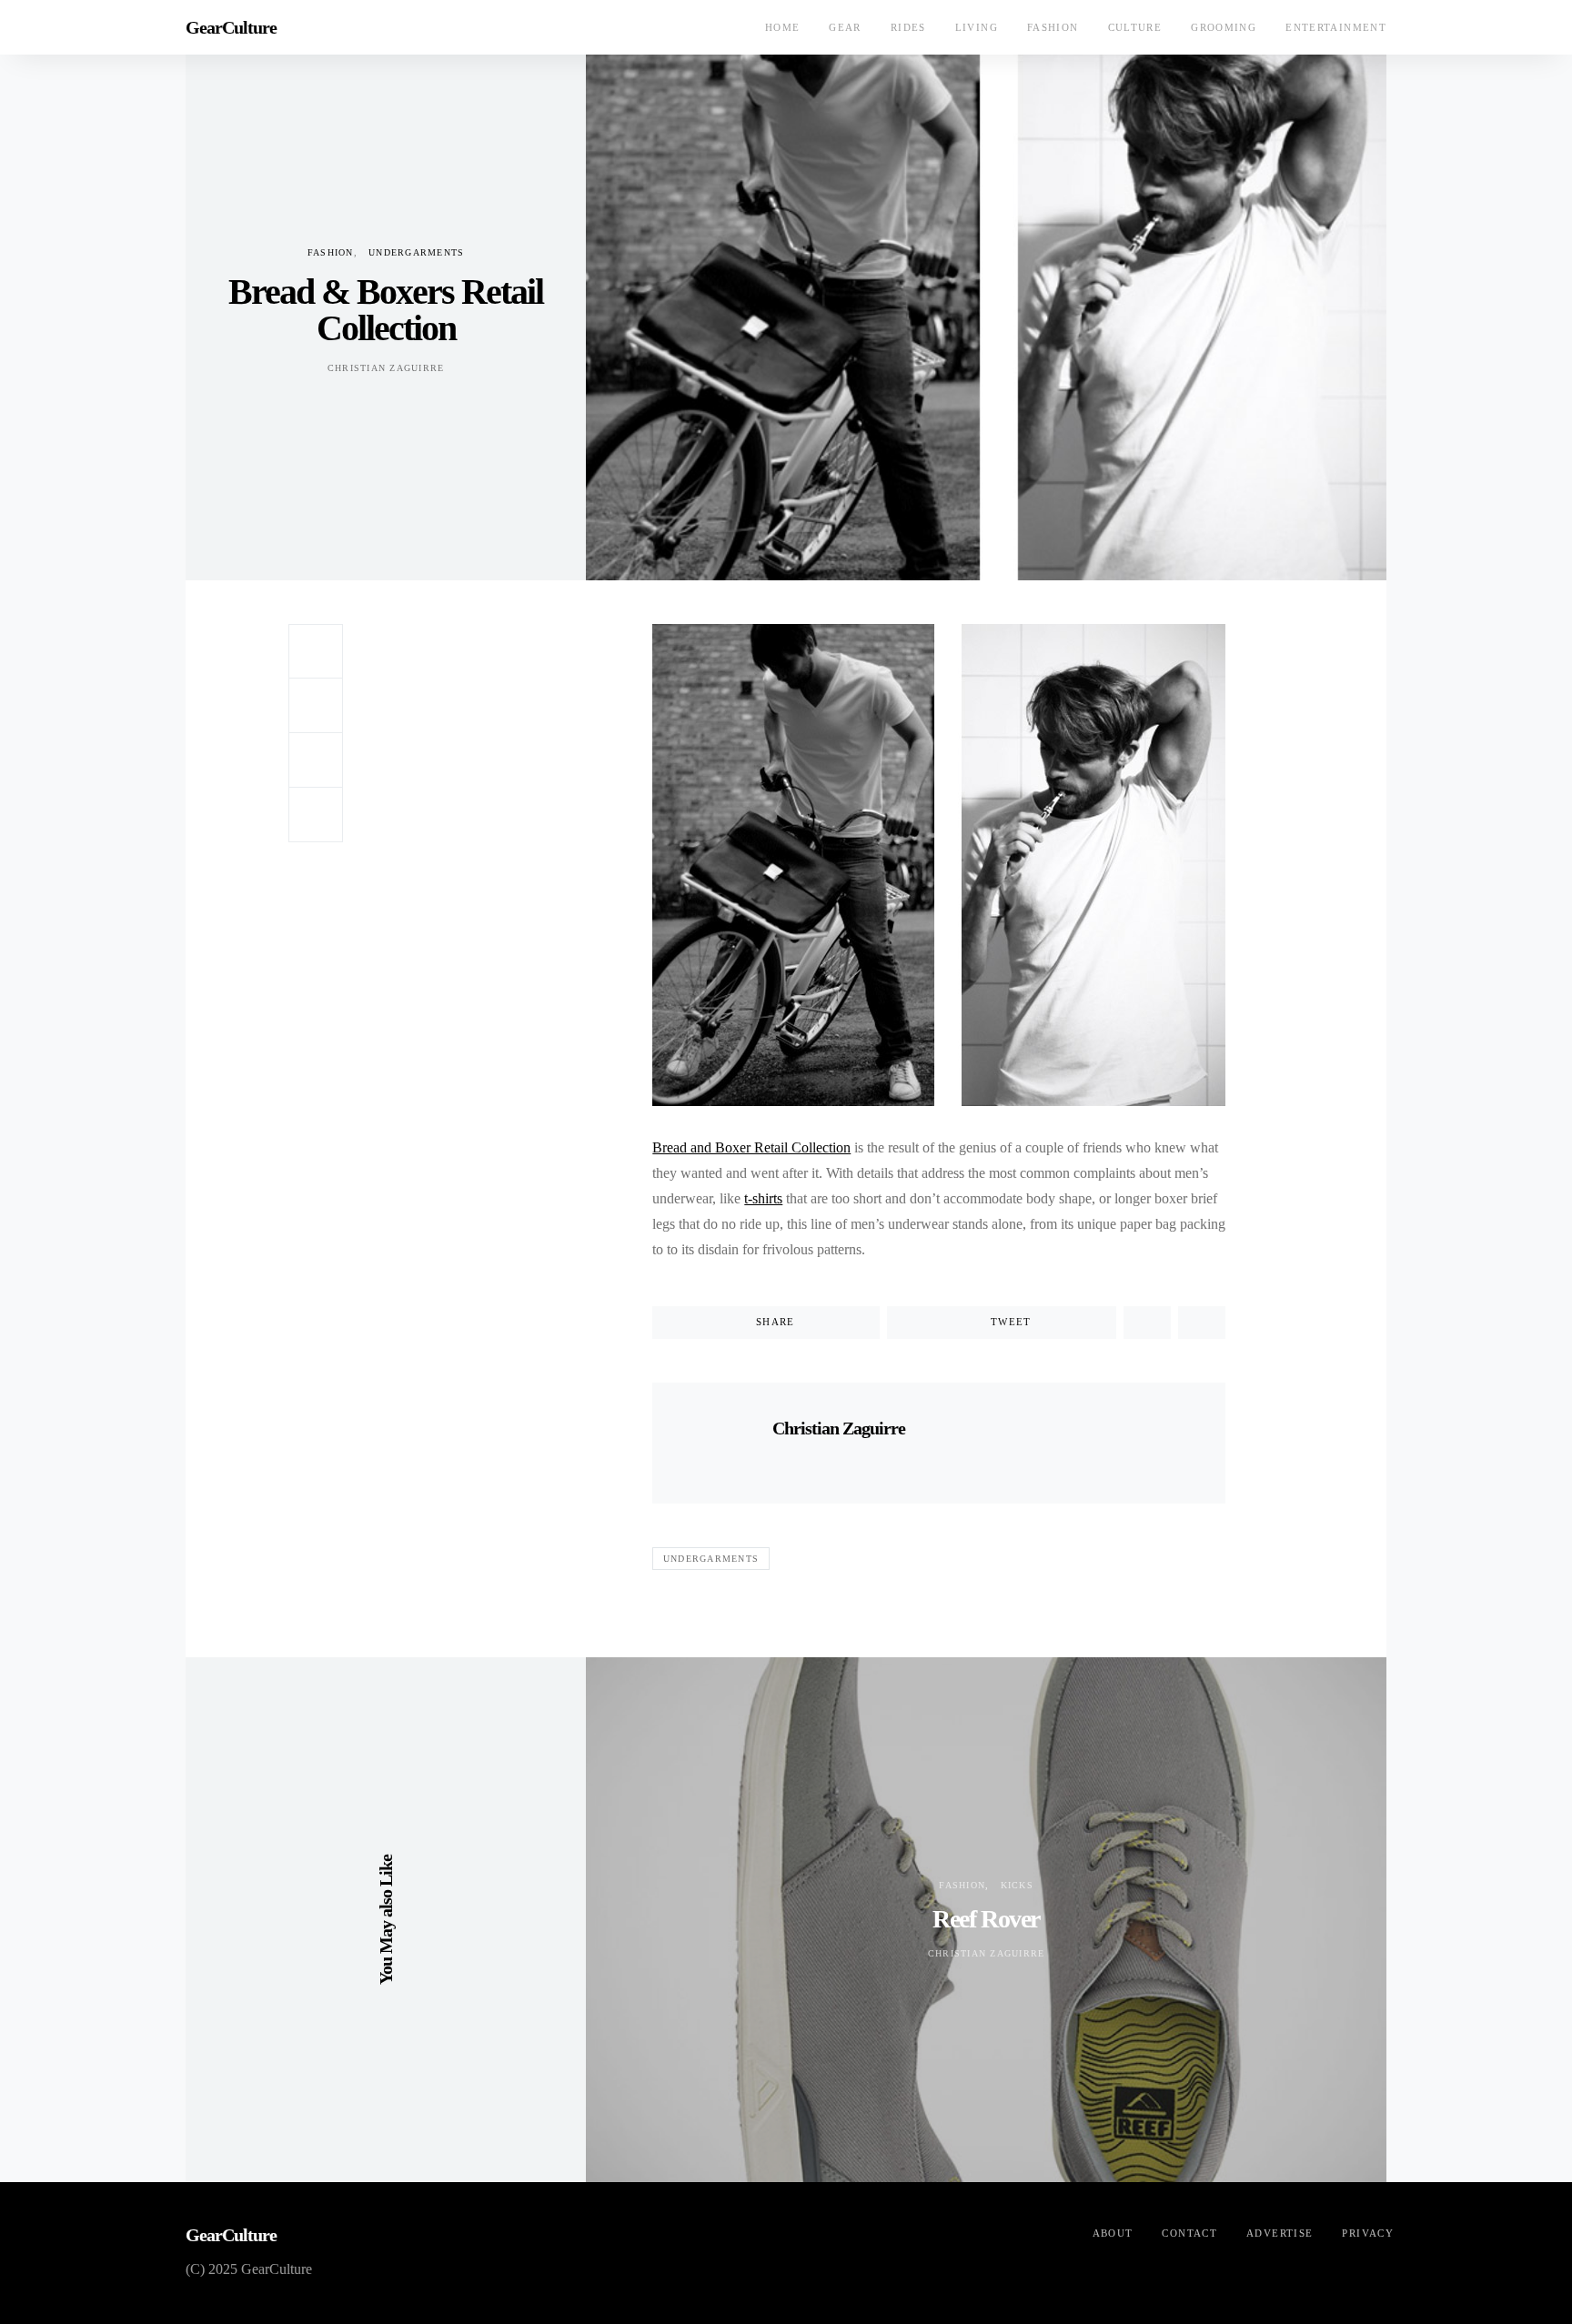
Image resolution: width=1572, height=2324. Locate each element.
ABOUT (1113, 2233)
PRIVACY (1368, 2233)
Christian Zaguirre (386, 368)
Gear (845, 27)
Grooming (1224, 27)
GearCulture (231, 27)
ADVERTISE (1280, 2233)
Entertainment (1336, 27)
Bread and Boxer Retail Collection (751, 1147)
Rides (908, 27)
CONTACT (1189, 2233)
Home (783, 27)
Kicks (1017, 1885)
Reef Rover (986, 1919)
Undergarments (416, 252)
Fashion (1053, 27)
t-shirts (763, 1198)
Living (977, 27)
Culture (1135, 27)
